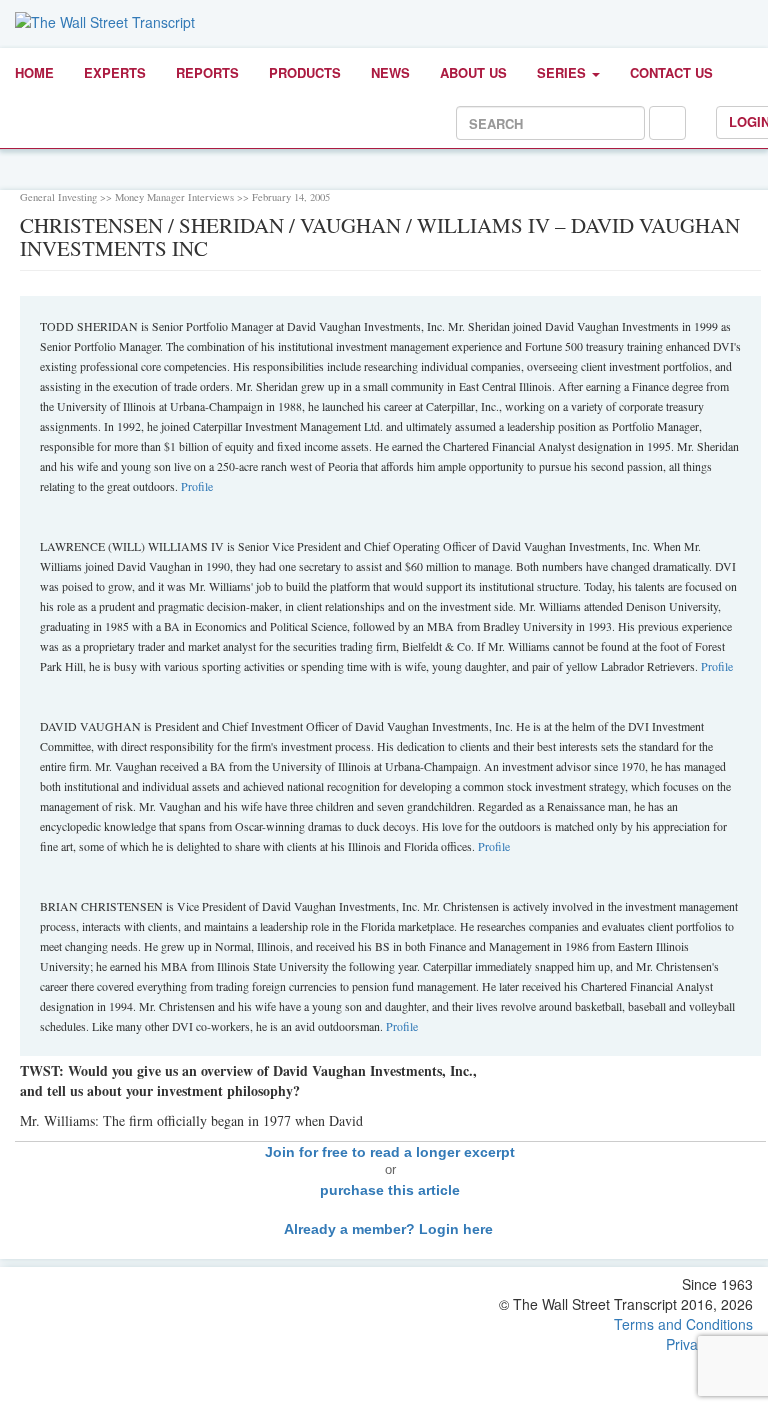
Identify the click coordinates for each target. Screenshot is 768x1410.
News (390, 72)
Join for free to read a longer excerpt (390, 1152)
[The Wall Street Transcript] (105, 20)
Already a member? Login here (390, 1229)
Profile (197, 486)
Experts (115, 72)
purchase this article (390, 1190)
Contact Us (671, 72)
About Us (473, 72)
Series (563, 72)
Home (34, 72)
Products (305, 72)
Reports (207, 72)
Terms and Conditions (683, 1324)
